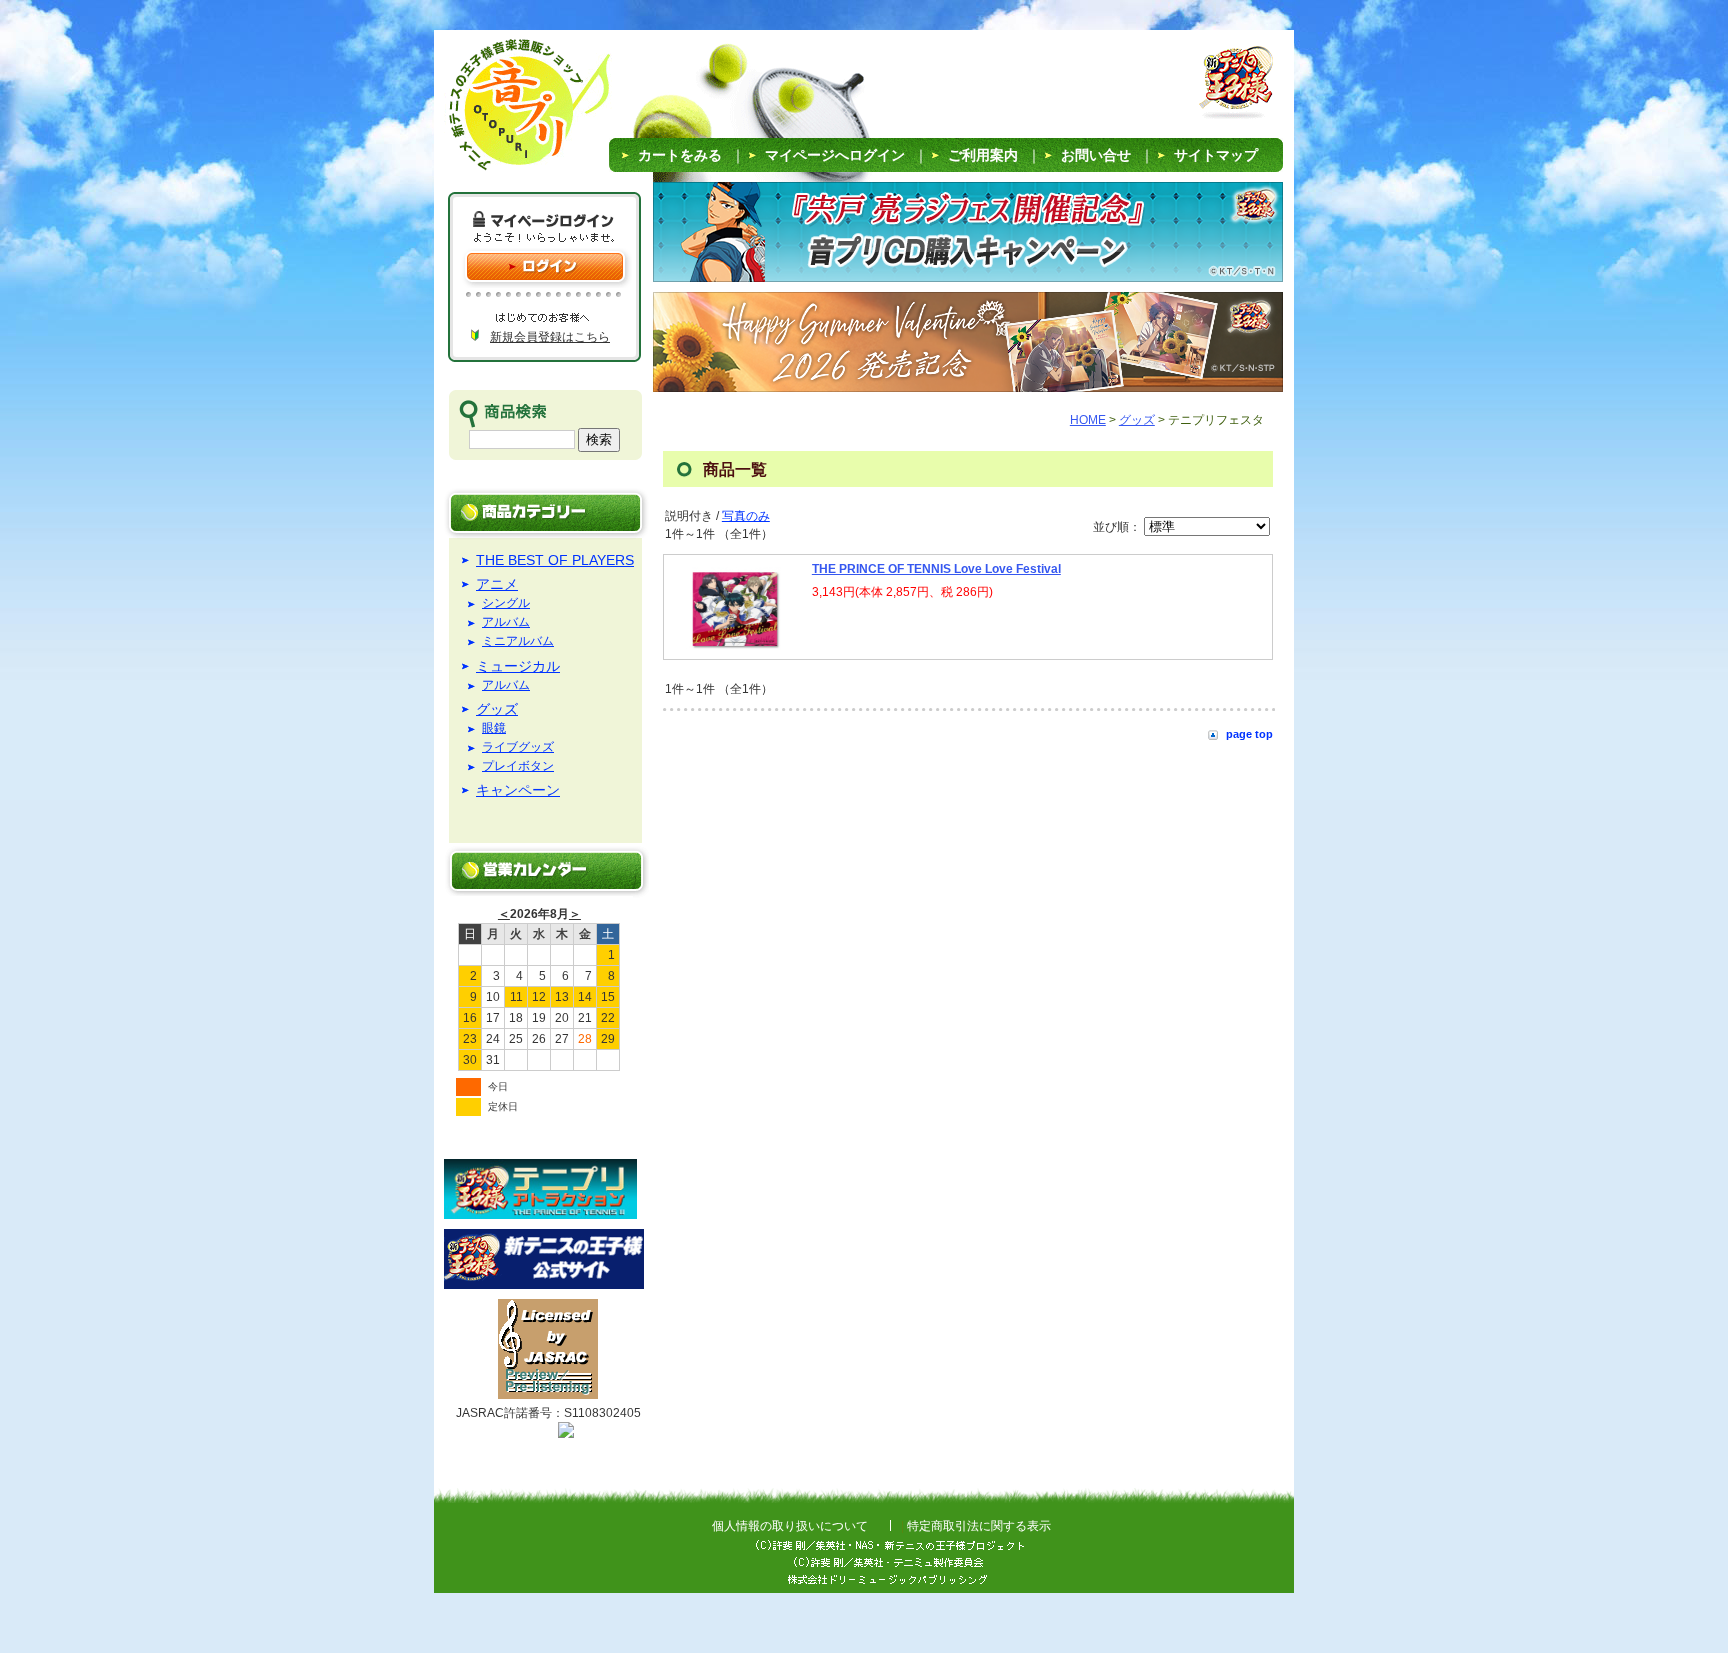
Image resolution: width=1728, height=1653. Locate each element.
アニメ (497, 584)
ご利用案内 (983, 155)
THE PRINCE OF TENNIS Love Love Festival (936, 569)
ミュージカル (518, 666)
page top (1249, 734)
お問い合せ (1096, 155)
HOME (1088, 420)
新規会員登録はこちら (550, 337)
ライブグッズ (518, 747)
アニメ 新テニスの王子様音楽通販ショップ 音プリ (503, 110)
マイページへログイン (835, 155)
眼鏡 (494, 728)
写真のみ (746, 516)
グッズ (497, 709)
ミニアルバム (518, 641)
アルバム (506, 622)
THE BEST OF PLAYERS (555, 560)
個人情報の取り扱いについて (790, 1526)
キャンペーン (518, 790)
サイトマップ (1216, 155)
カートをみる (680, 155)
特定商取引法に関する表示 (979, 1526)
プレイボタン (518, 766)
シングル (506, 603)
